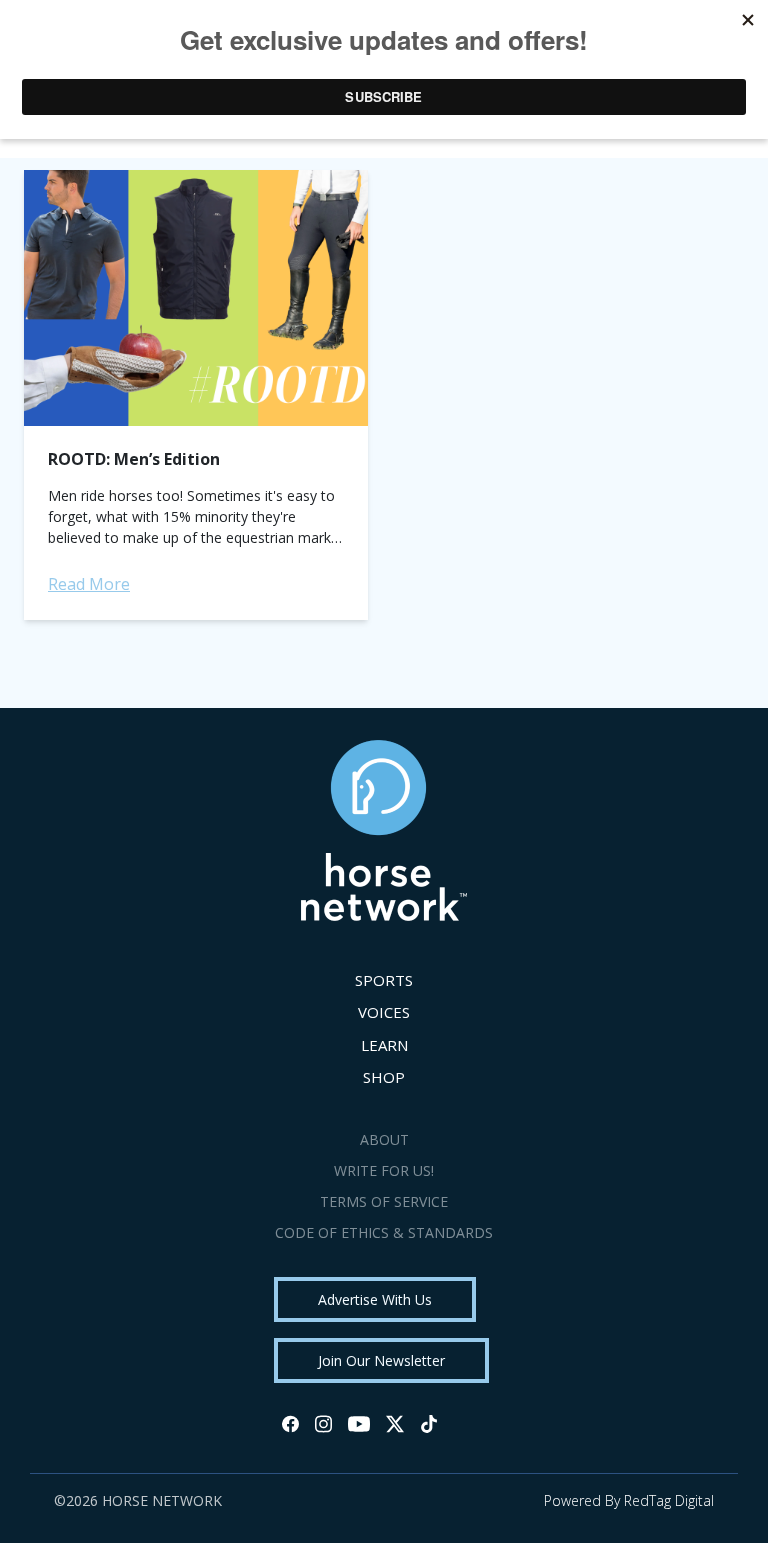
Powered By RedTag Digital (629, 1500)
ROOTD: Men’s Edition (134, 459)
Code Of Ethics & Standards (384, 1232)
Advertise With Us (375, 1299)
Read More (89, 584)
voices (384, 1012)
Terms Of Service (384, 1201)
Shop (384, 1077)
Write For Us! (384, 1170)
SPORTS (384, 980)
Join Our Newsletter (381, 1360)
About (384, 1139)
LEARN (384, 1045)
